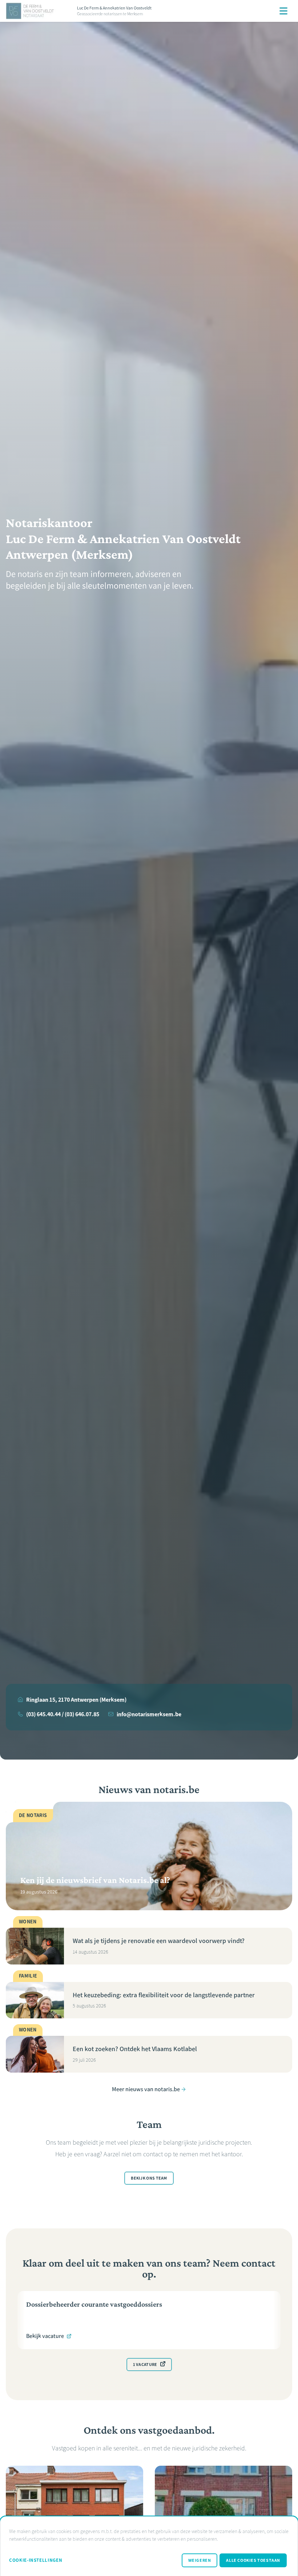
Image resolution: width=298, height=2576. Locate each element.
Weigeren (200, 2560)
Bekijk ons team (149, 2178)
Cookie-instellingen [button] (36, 2560)
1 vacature (145, 2365)
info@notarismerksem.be (149, 1714)
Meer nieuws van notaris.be (146, 2089)
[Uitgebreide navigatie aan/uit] (283, 11)
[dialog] (149, 2546)
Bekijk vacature (45, 2336)
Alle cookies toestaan (253, 2560)
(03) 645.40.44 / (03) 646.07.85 (63, 1714)
